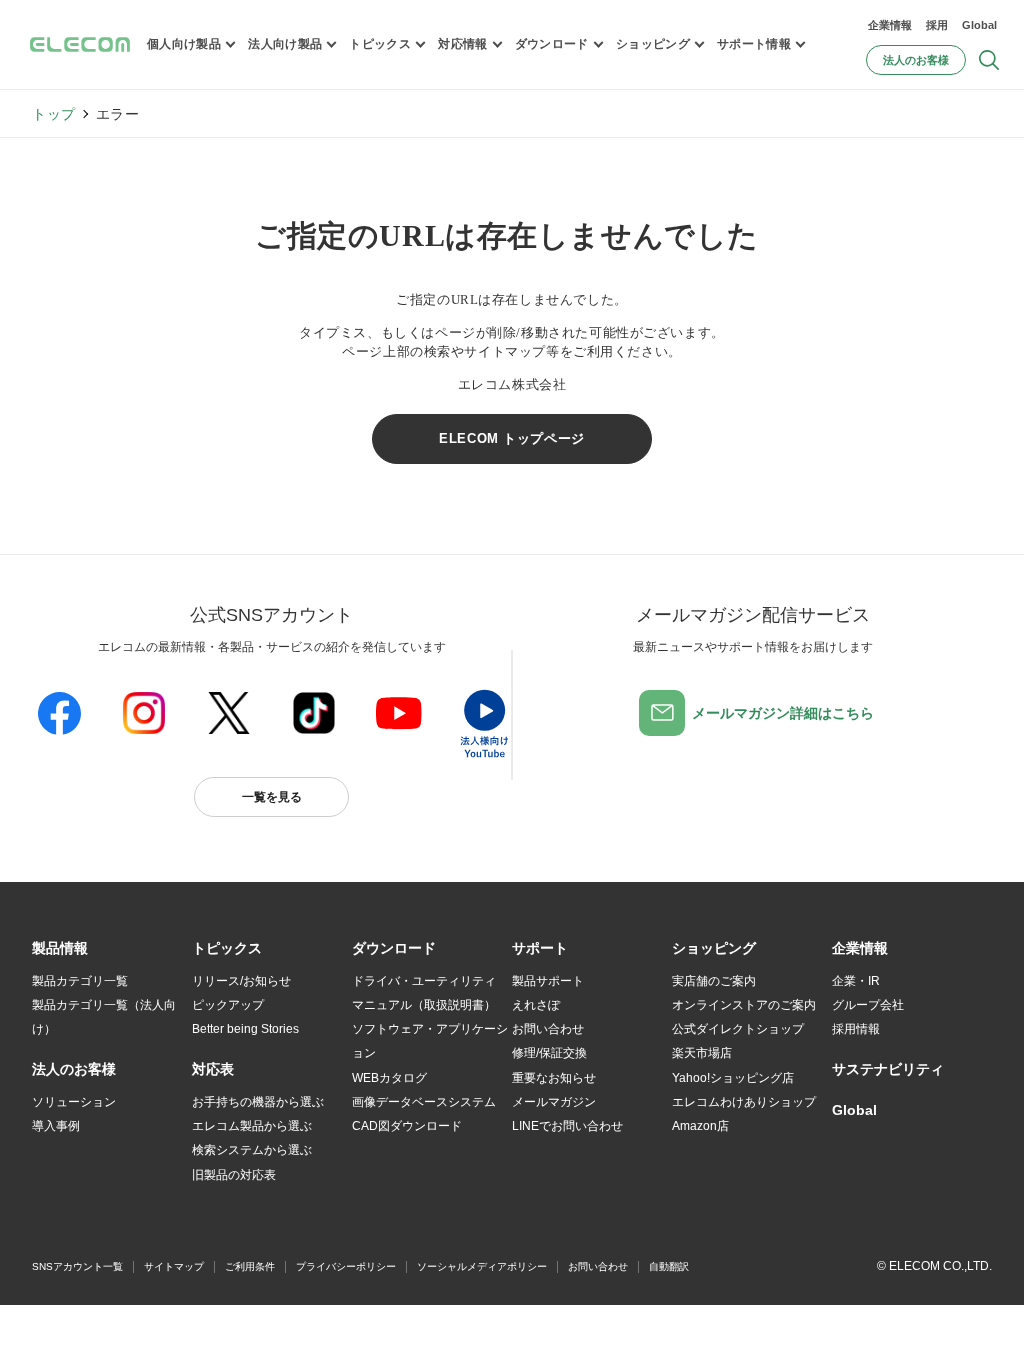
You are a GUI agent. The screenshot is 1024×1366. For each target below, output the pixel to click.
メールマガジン (554, 1102)
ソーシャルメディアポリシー (482, 1266)
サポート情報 (754, 44)
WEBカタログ (389, 1078)
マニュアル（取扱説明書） (424, 1005)
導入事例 (56, 1126)
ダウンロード (552, 44)
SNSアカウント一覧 (77, 1266)
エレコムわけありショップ (744, 1102)
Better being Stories (245, 1029)
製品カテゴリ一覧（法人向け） (104, 1017)
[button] (227, 949)
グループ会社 (868, 1005)
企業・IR (856, 981)
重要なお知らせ (554, 1078)
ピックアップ (228, 1005)
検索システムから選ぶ (252, 1150)
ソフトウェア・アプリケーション (430, 1041)
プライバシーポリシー (346, 1266)
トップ (54, 114)
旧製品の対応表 (234, 1175)
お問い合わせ (548, 1029)
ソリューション (74, 1102)
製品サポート (548, 981)
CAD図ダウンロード (407, 1126)
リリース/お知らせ (241, 981)
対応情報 (462, 44)
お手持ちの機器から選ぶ (258, 1102)
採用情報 (856, 1029)
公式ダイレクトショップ (738, 1029)
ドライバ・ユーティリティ (424, 981)
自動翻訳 (669, 1266)
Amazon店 (700, 1126)
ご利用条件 (250, 1266)
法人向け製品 (285, 44)
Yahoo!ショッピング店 (733, 1078)
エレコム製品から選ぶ (252, 1126)
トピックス (380, 44)
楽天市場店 (702, 1053)
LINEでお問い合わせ (567, 1126)
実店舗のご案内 (714, 981)
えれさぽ (536, 1005)
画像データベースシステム (424, 1102)
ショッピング (653, 44)
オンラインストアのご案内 (744, 1005)
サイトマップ (174, 1266)
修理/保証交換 (549, 1053)
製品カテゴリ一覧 (80, 981)
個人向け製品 (184, 44)
